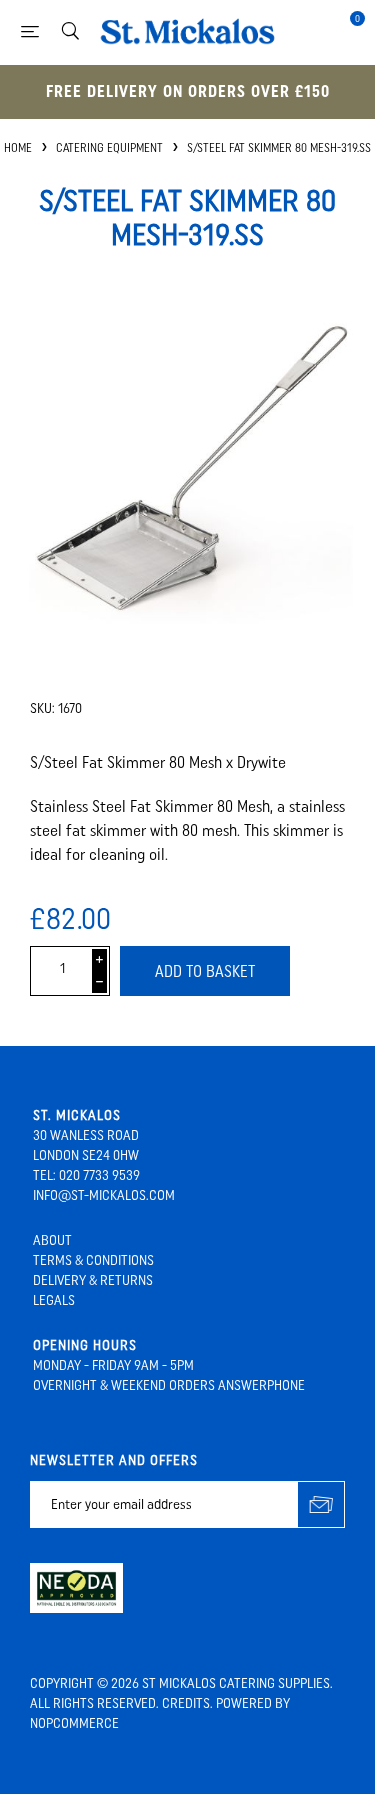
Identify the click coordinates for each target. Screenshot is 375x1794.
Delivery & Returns (93, 1280)
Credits (186, 1703)
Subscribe (321, 1504)
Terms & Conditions (93, 1260)
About (52, 1240)
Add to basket (205, 971)
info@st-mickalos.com (104, 1195)
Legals (54, 1300)
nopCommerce (74, 1723)
